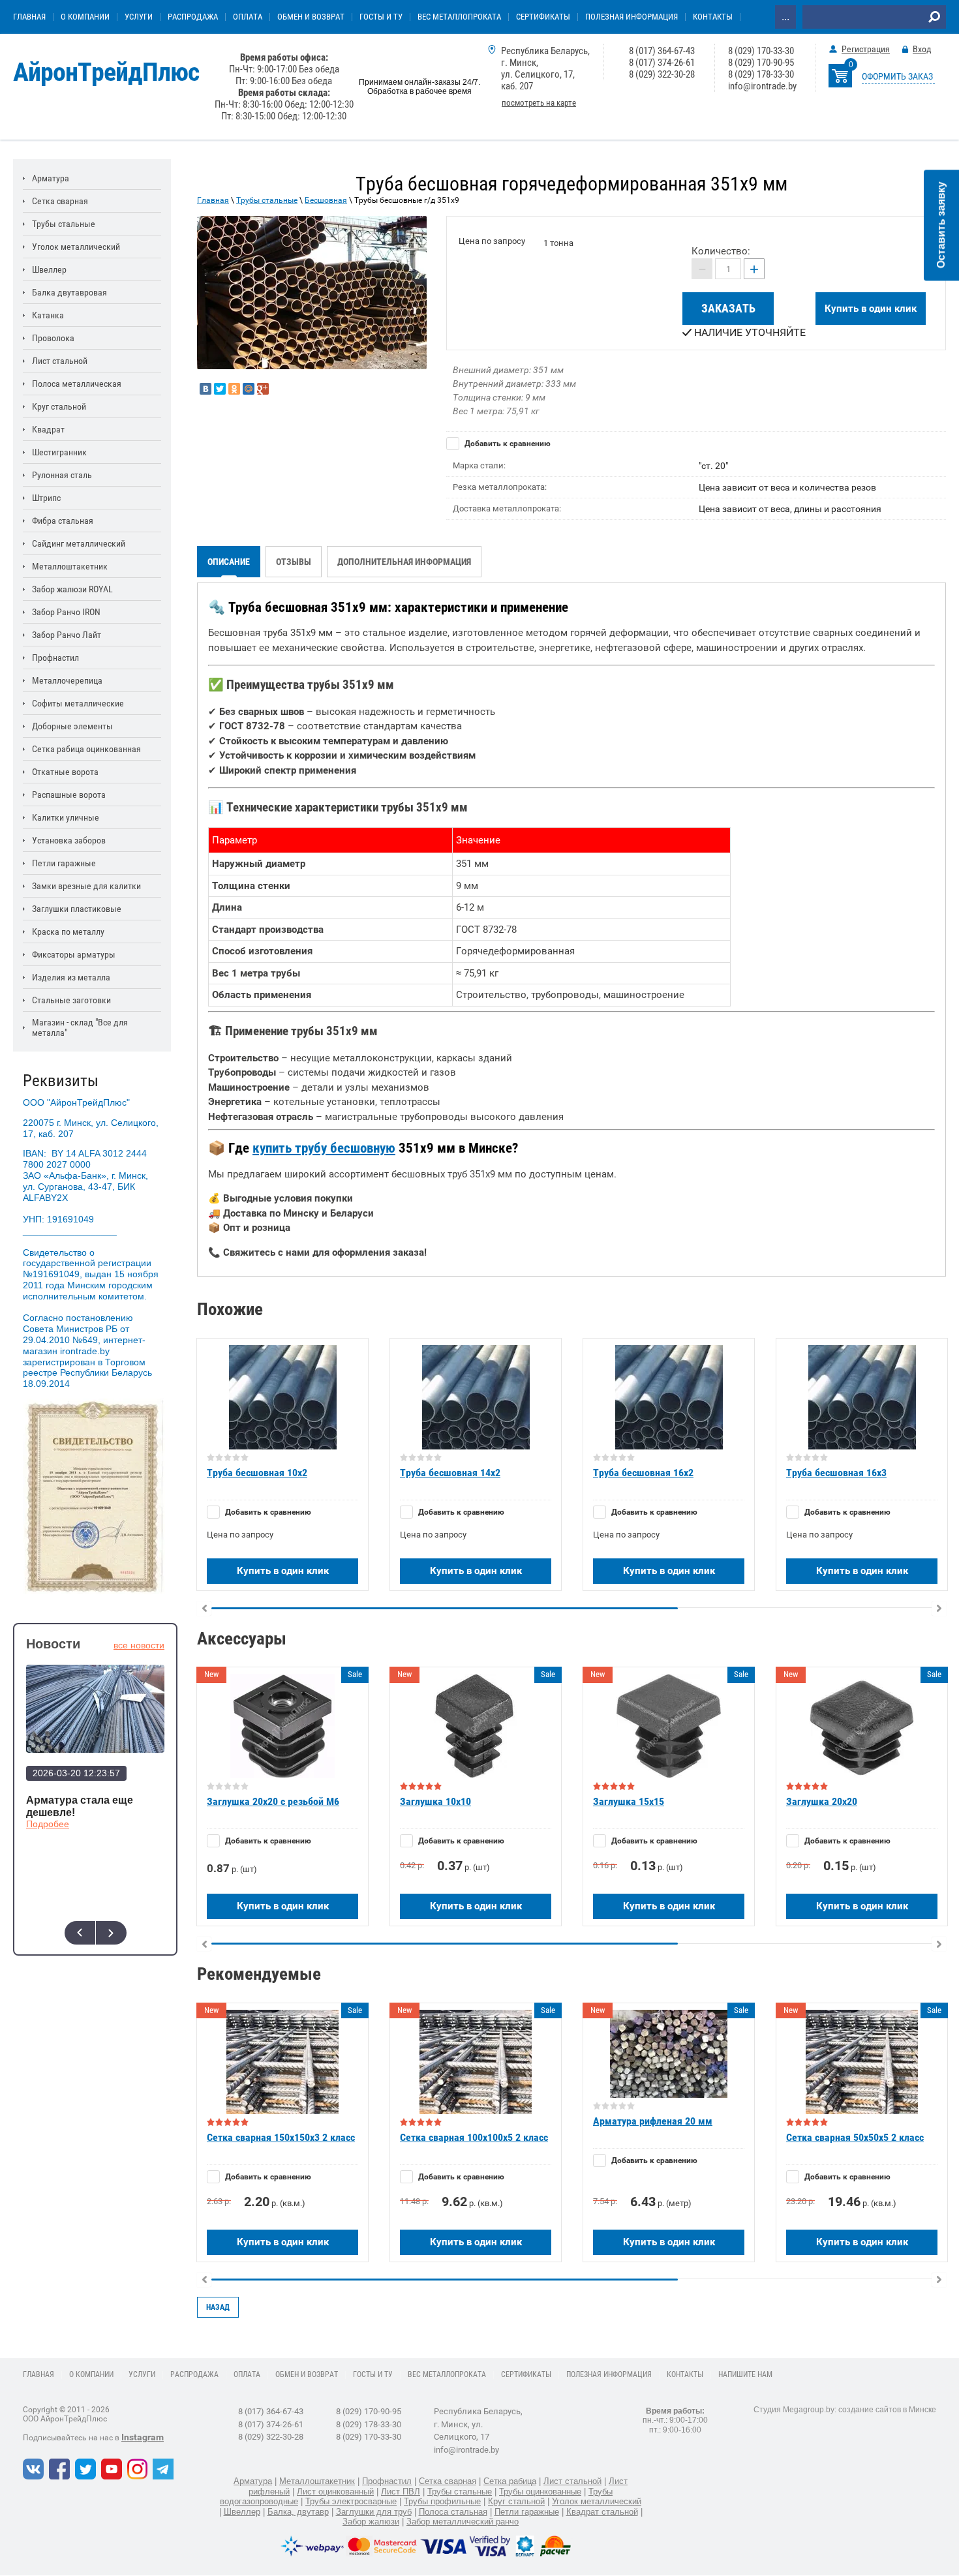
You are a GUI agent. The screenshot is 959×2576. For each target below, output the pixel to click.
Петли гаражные (527, 2512)
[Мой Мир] (249, 389)
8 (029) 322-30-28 (662, 74)
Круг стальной (516, 2501)
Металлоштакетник (317, 2481)
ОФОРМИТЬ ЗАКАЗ (897, 76)
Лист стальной (572, 2481)
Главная (213, 200)
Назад (218, 2307)
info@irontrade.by (762, 86)
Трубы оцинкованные (540, 2492)
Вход (922, 49)
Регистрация (866, 49)
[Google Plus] (263, 389)
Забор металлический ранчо (463, 2522)
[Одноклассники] (234, 389)
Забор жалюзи (371, 2522)
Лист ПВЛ (401, 2492)
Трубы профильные (442, 2501)
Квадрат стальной (602, 2512)
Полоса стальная (453, 2512)
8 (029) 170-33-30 (761, 51)
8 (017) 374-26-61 (662, 63)
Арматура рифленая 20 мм (653, 2121)
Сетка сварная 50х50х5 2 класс (855, 2137)
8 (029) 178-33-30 (761, 74)
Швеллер (242, 2512)
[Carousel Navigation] (95, 1933)
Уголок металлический (597, 2501)
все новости (139, 1645)
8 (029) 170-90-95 (761, 63)
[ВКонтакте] (205, 389)
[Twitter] (220, 389)
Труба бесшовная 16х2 (643, 1473)
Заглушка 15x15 (629, 1801)
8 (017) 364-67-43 (662, 51)
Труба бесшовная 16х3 (836, 1473)
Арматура (253, 2481)
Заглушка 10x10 (435, 1801)
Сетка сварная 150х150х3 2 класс (281, 2137)
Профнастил (387, 2481)
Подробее (48, 1824)
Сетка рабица (510, 2481)
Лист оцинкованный (335, 2492)
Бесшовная (326, 200)
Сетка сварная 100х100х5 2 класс (474, 2137)
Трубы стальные (267, 200)
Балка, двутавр (298, 2512)
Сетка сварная (448, 2481)
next (111, 1933)
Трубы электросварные (351, 2501)
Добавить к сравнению (507, 444)
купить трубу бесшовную (324, 1148)
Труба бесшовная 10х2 (257, 1473)
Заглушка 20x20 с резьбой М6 (273, 1801)
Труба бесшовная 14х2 (450, 1473)
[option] (312, 293)
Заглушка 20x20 (822, 1801)
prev (80, 1933)
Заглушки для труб (374, 2512)
